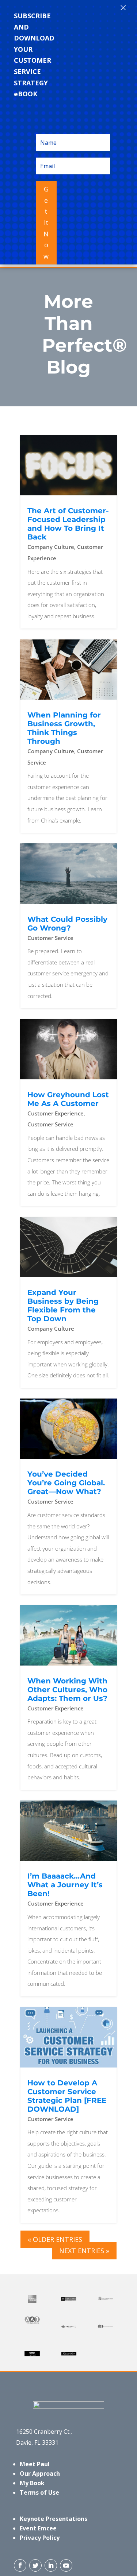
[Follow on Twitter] (35, 2565)
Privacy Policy (40, 2538)
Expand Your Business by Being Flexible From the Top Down (63, 1306)
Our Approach (40, 2473)
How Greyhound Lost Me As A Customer (68, 1099)
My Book (32, 2483)
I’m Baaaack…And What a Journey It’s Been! (65, 1885)
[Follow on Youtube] (66, 2565)
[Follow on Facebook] (20, 2565)
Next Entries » (84, 2251)
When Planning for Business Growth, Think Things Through (64, 728)
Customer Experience (56, 1113)
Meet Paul (35, 2464)
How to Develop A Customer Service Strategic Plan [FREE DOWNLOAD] (67, 2096)
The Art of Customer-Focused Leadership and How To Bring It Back (68, 524)
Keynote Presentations (54, 2519)
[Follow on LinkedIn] (51, 2565)
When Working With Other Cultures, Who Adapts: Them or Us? (67, 1690)
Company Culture (51, 547)
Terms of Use (39, 2492)
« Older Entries (55, 2239)
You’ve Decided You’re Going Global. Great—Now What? (66, 1483)
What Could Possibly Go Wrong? (67, 924)
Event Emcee (38, 2528)
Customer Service (50, 938)
